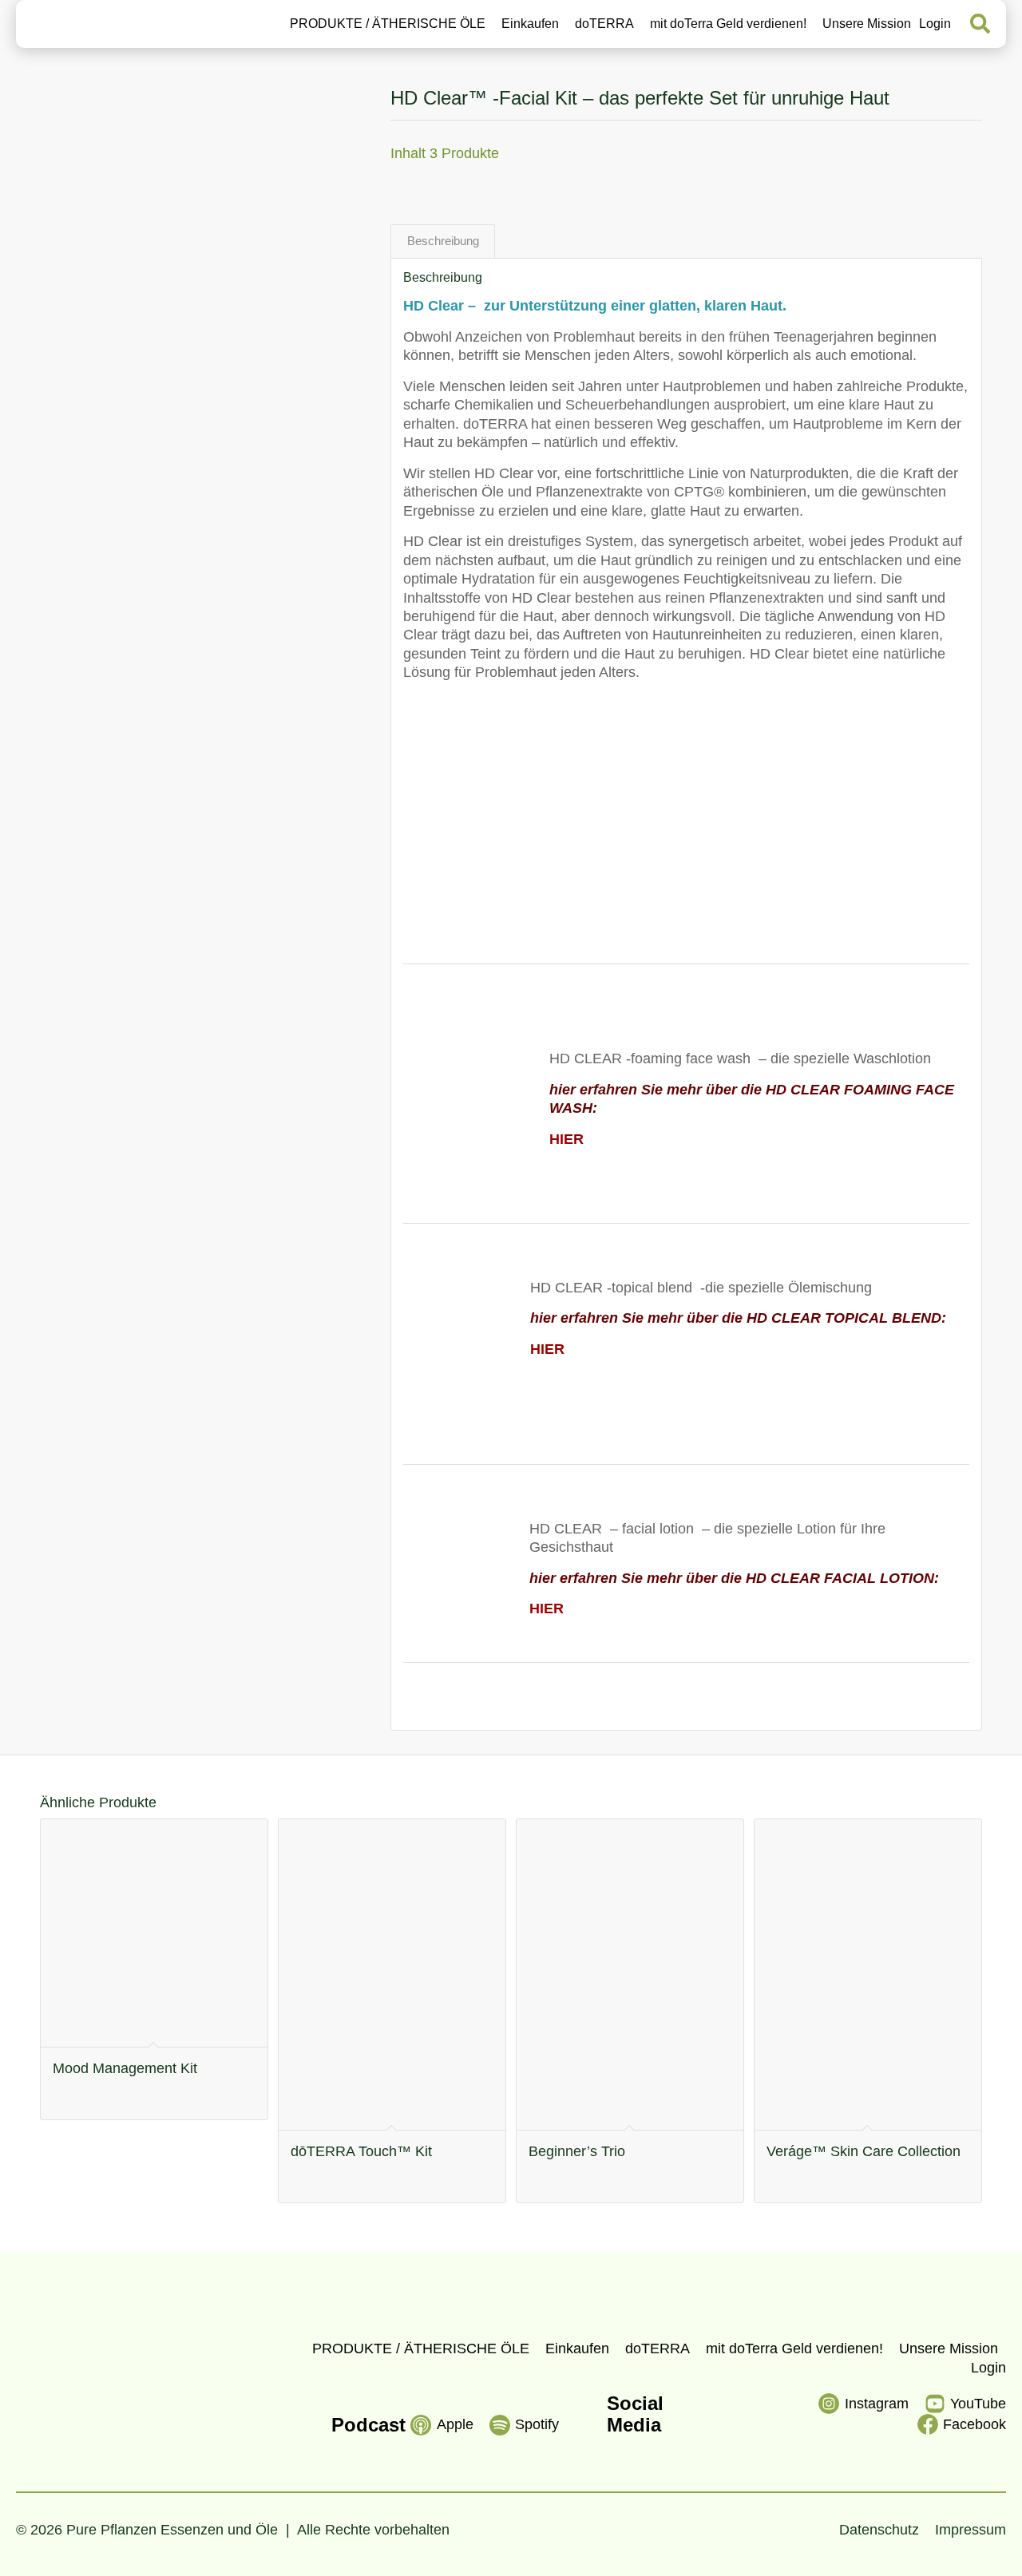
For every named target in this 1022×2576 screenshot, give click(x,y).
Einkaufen (530, 24)
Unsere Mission (867, 24)
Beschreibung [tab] (443, 241)
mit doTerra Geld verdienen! (728, 24)
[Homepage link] (87, 24)
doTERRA (604, 24)
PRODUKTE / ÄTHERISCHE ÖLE (388, 24)
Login (935, 24)
